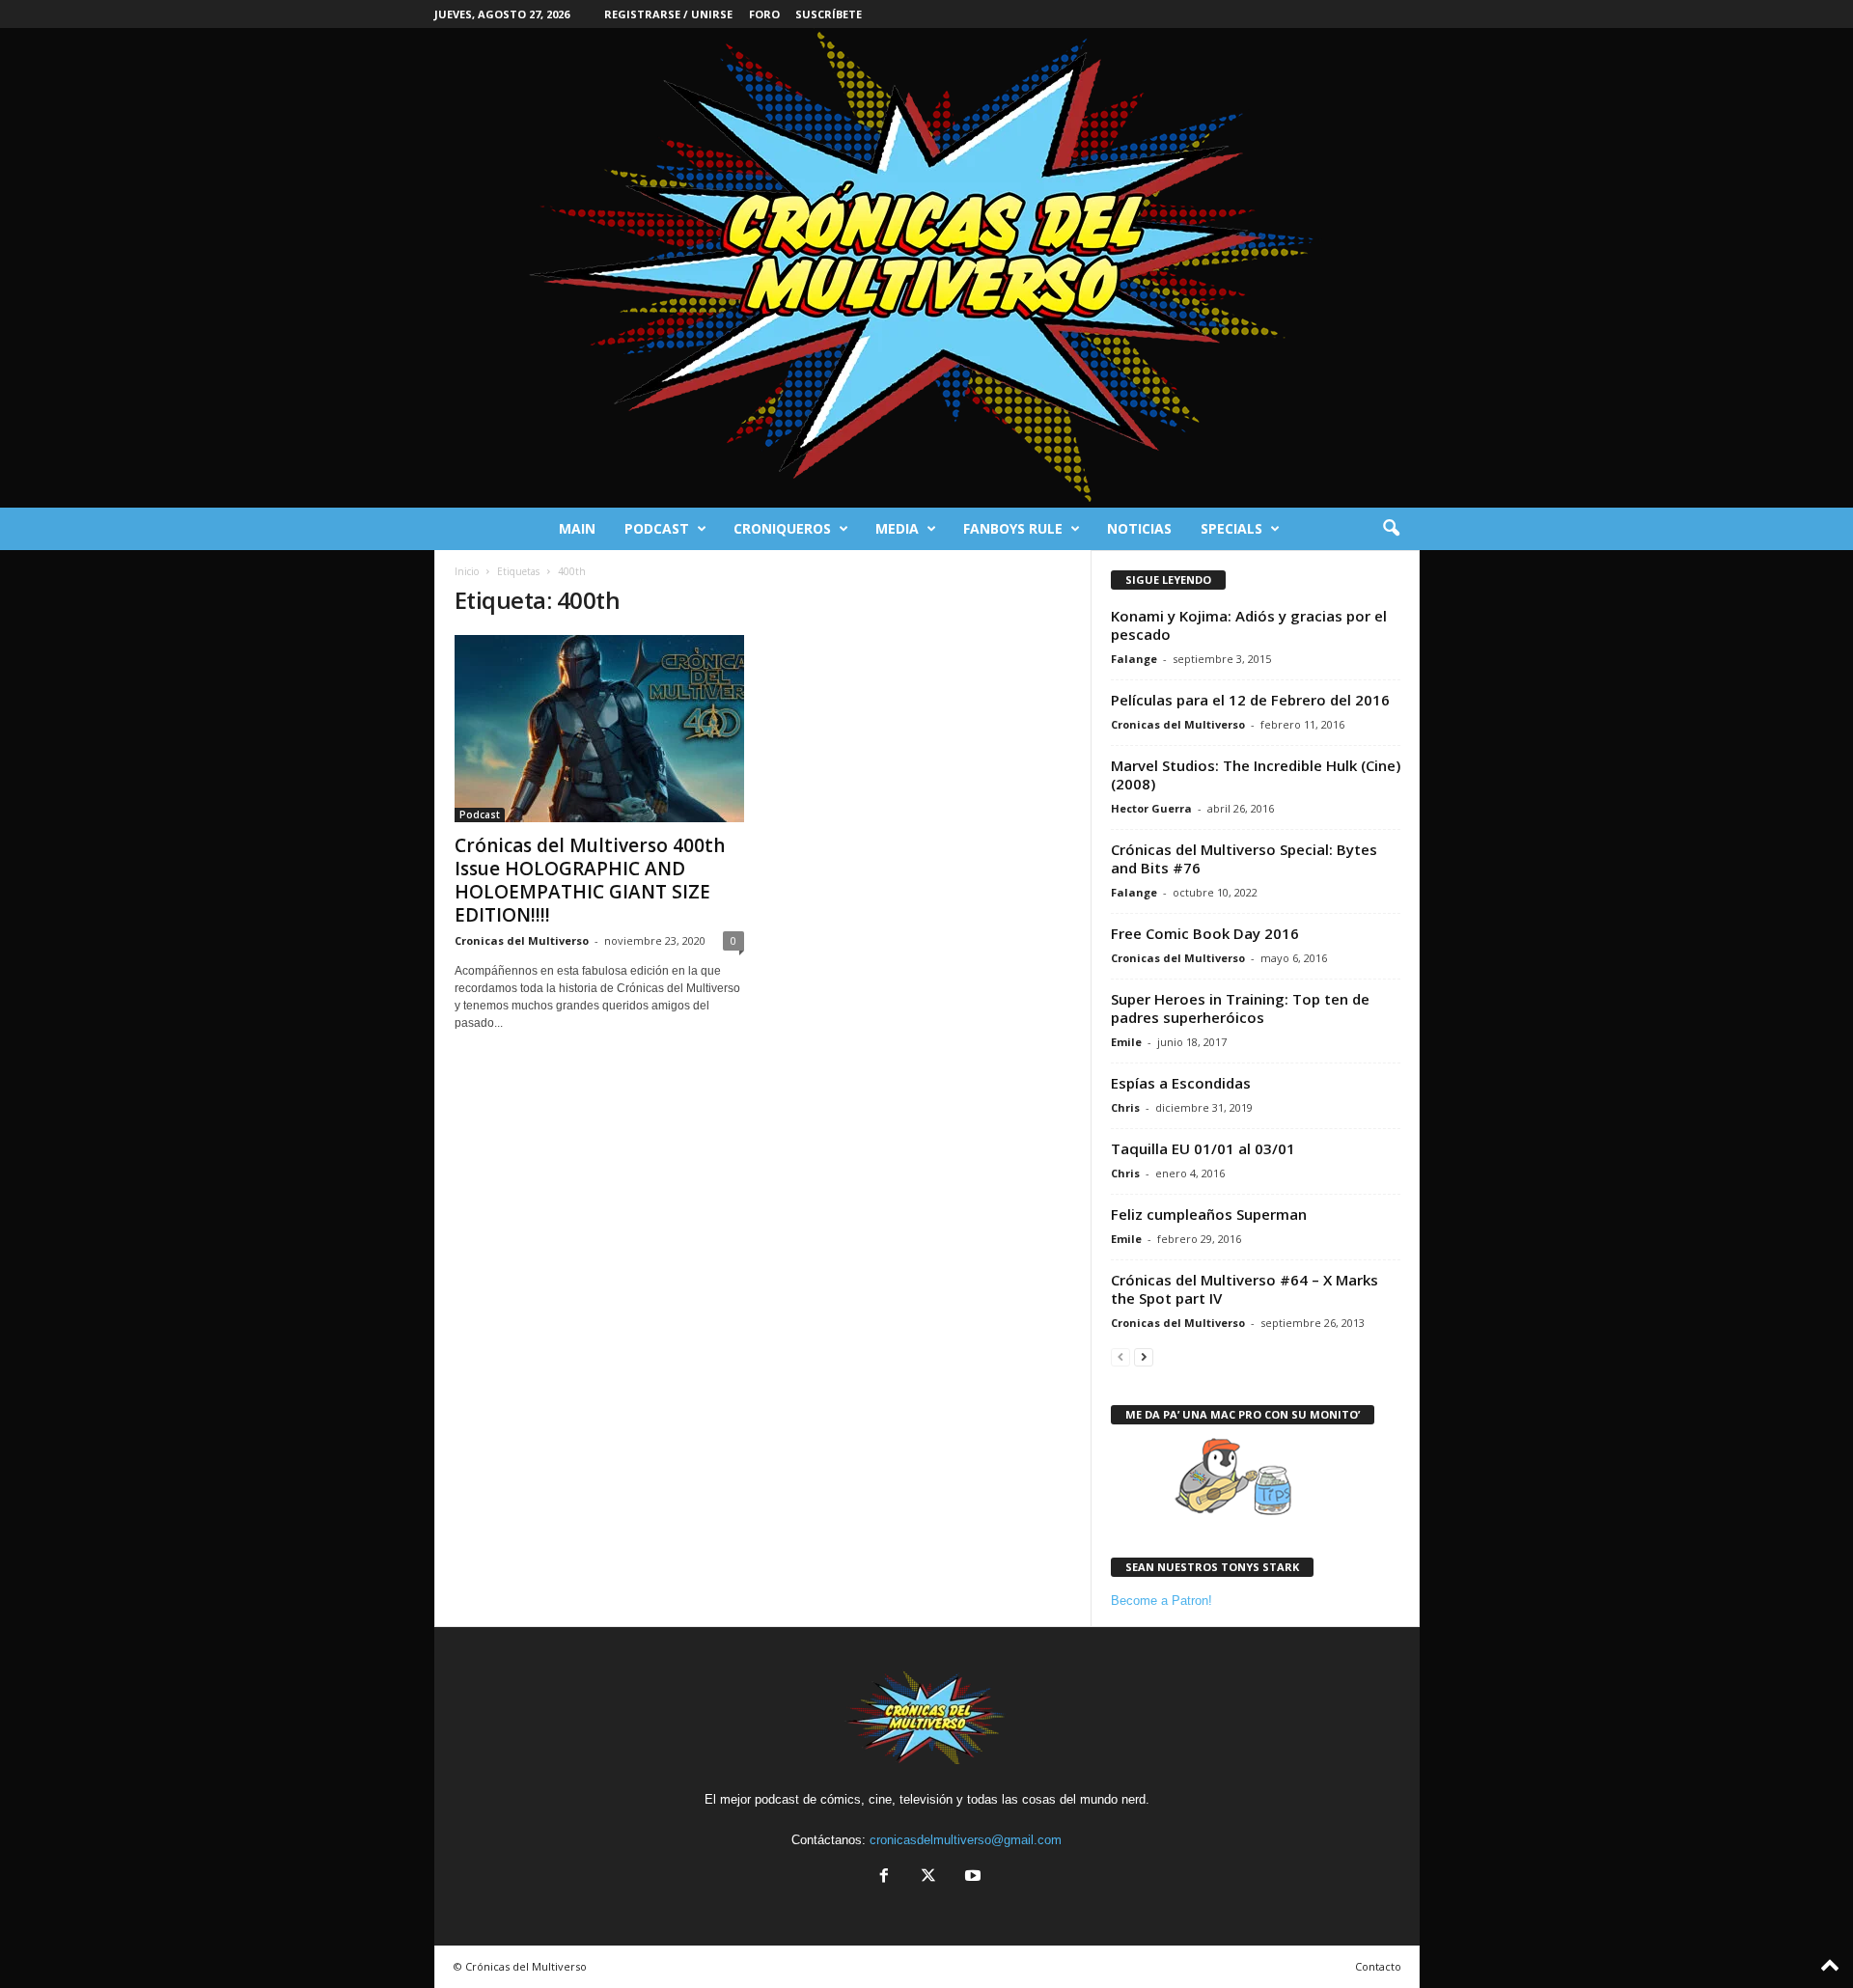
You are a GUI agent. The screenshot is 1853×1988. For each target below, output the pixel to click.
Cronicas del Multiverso (522, 940)
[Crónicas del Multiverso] (926, 268)
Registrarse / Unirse (668, 14)
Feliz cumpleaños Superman (1209, 1214)
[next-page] (1144, 1356)
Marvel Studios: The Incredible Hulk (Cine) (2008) (1256, 774)
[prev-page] (1120, 1356)
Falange (1134, 659)
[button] (1391, 529)
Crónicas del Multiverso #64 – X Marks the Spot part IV (1245, 1289)
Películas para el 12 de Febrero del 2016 (1250, 700)
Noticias (1139, 528)
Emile (1126, 1042)
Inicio (467, 571)
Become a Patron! (1162, 1601)
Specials (1231, 528)
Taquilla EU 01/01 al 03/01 (1203, 1148)
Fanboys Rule (1013, 528)
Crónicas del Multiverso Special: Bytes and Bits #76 (1244, 858)
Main (577, 528)
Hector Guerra (1151, 808)
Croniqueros (782, 528)
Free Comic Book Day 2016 (1205, 933)
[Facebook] (884, 1878)
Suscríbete (829, 14)
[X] (928, 1878)
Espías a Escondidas (1181, 1083)
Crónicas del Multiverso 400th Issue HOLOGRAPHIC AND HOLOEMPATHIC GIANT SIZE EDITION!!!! (590, 880)
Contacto (1378, 1966)
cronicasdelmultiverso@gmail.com (966, 1840)
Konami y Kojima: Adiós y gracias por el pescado (1249, 625)
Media (897, 528)
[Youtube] (971, 1878)
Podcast (657, 528)
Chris (1125, 1107)
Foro (764, 14)
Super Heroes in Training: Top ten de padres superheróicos (1240, 1008)
